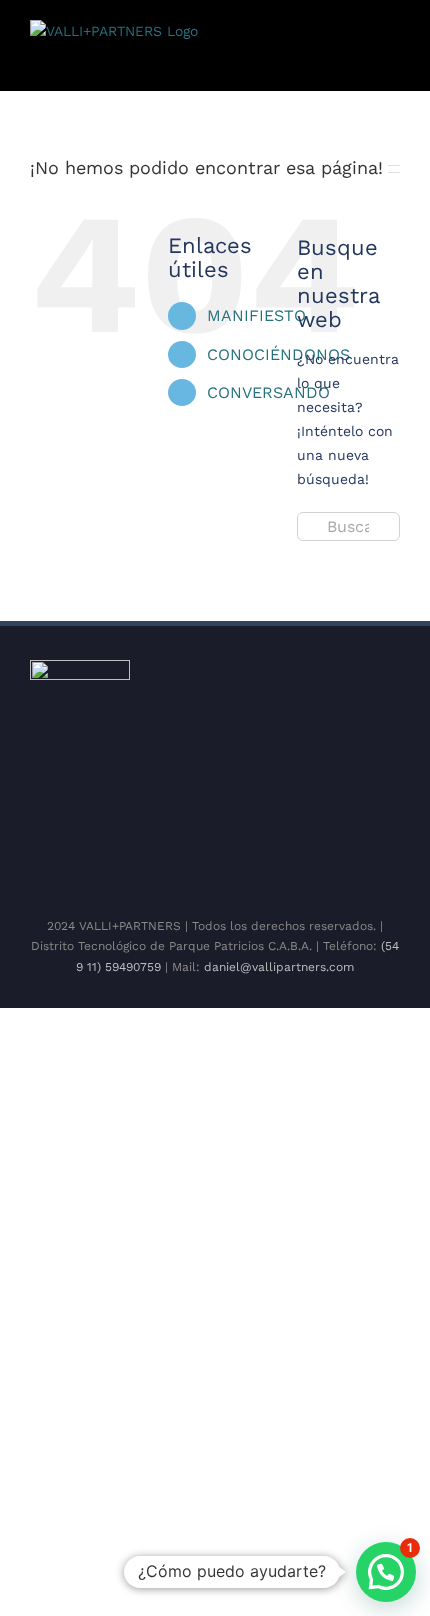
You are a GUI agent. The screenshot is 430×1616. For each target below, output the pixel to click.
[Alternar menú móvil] (392, 60)
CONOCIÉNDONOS (278, 354)
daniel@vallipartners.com (279, 967)
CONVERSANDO (268, 392)
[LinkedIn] (239, 859)
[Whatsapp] (271, 859)
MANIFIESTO (256, 315)
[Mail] (303, 859)
